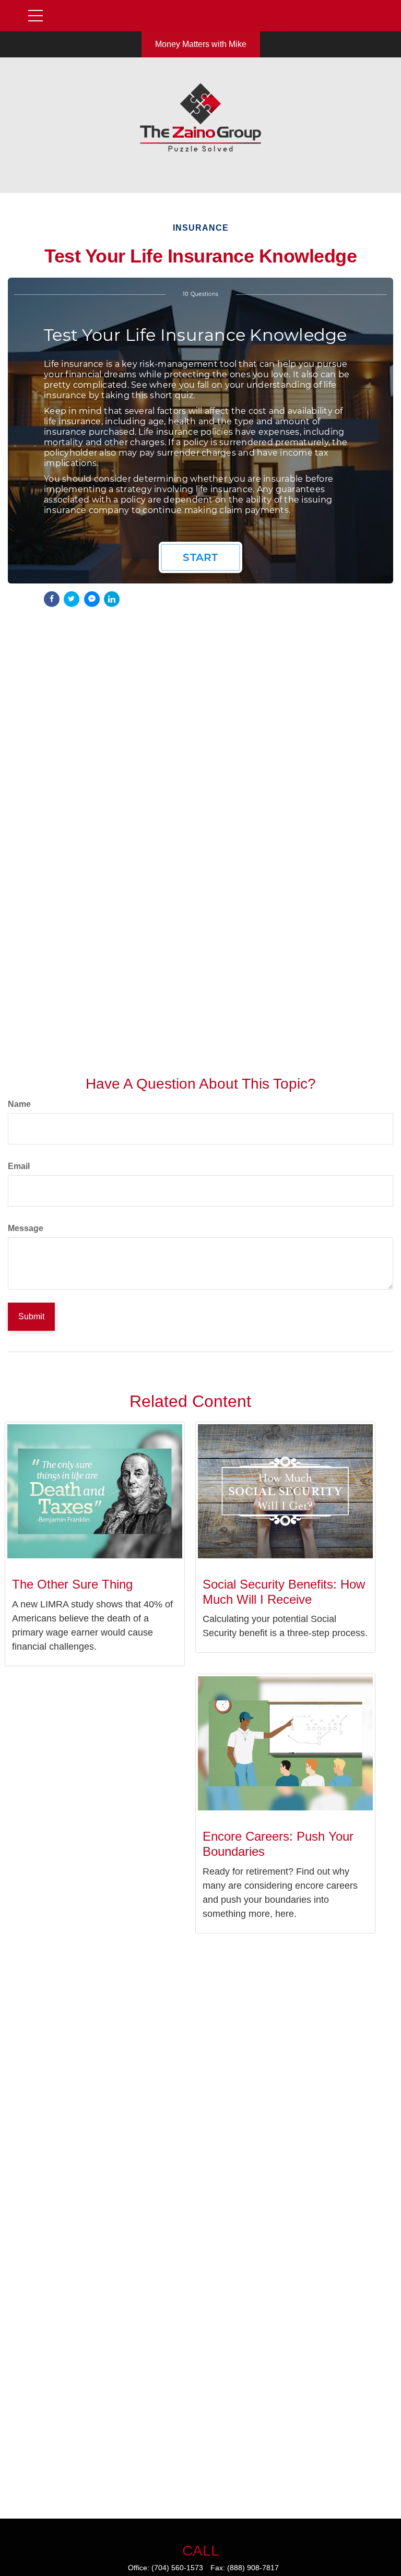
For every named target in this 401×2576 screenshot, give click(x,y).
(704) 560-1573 (177, 2568)
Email (19, 1166)
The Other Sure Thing (72, 1584)
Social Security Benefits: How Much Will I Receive (284, 1592)
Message (26, 1228)
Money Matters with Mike (201, 44)
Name (19, 1104)
